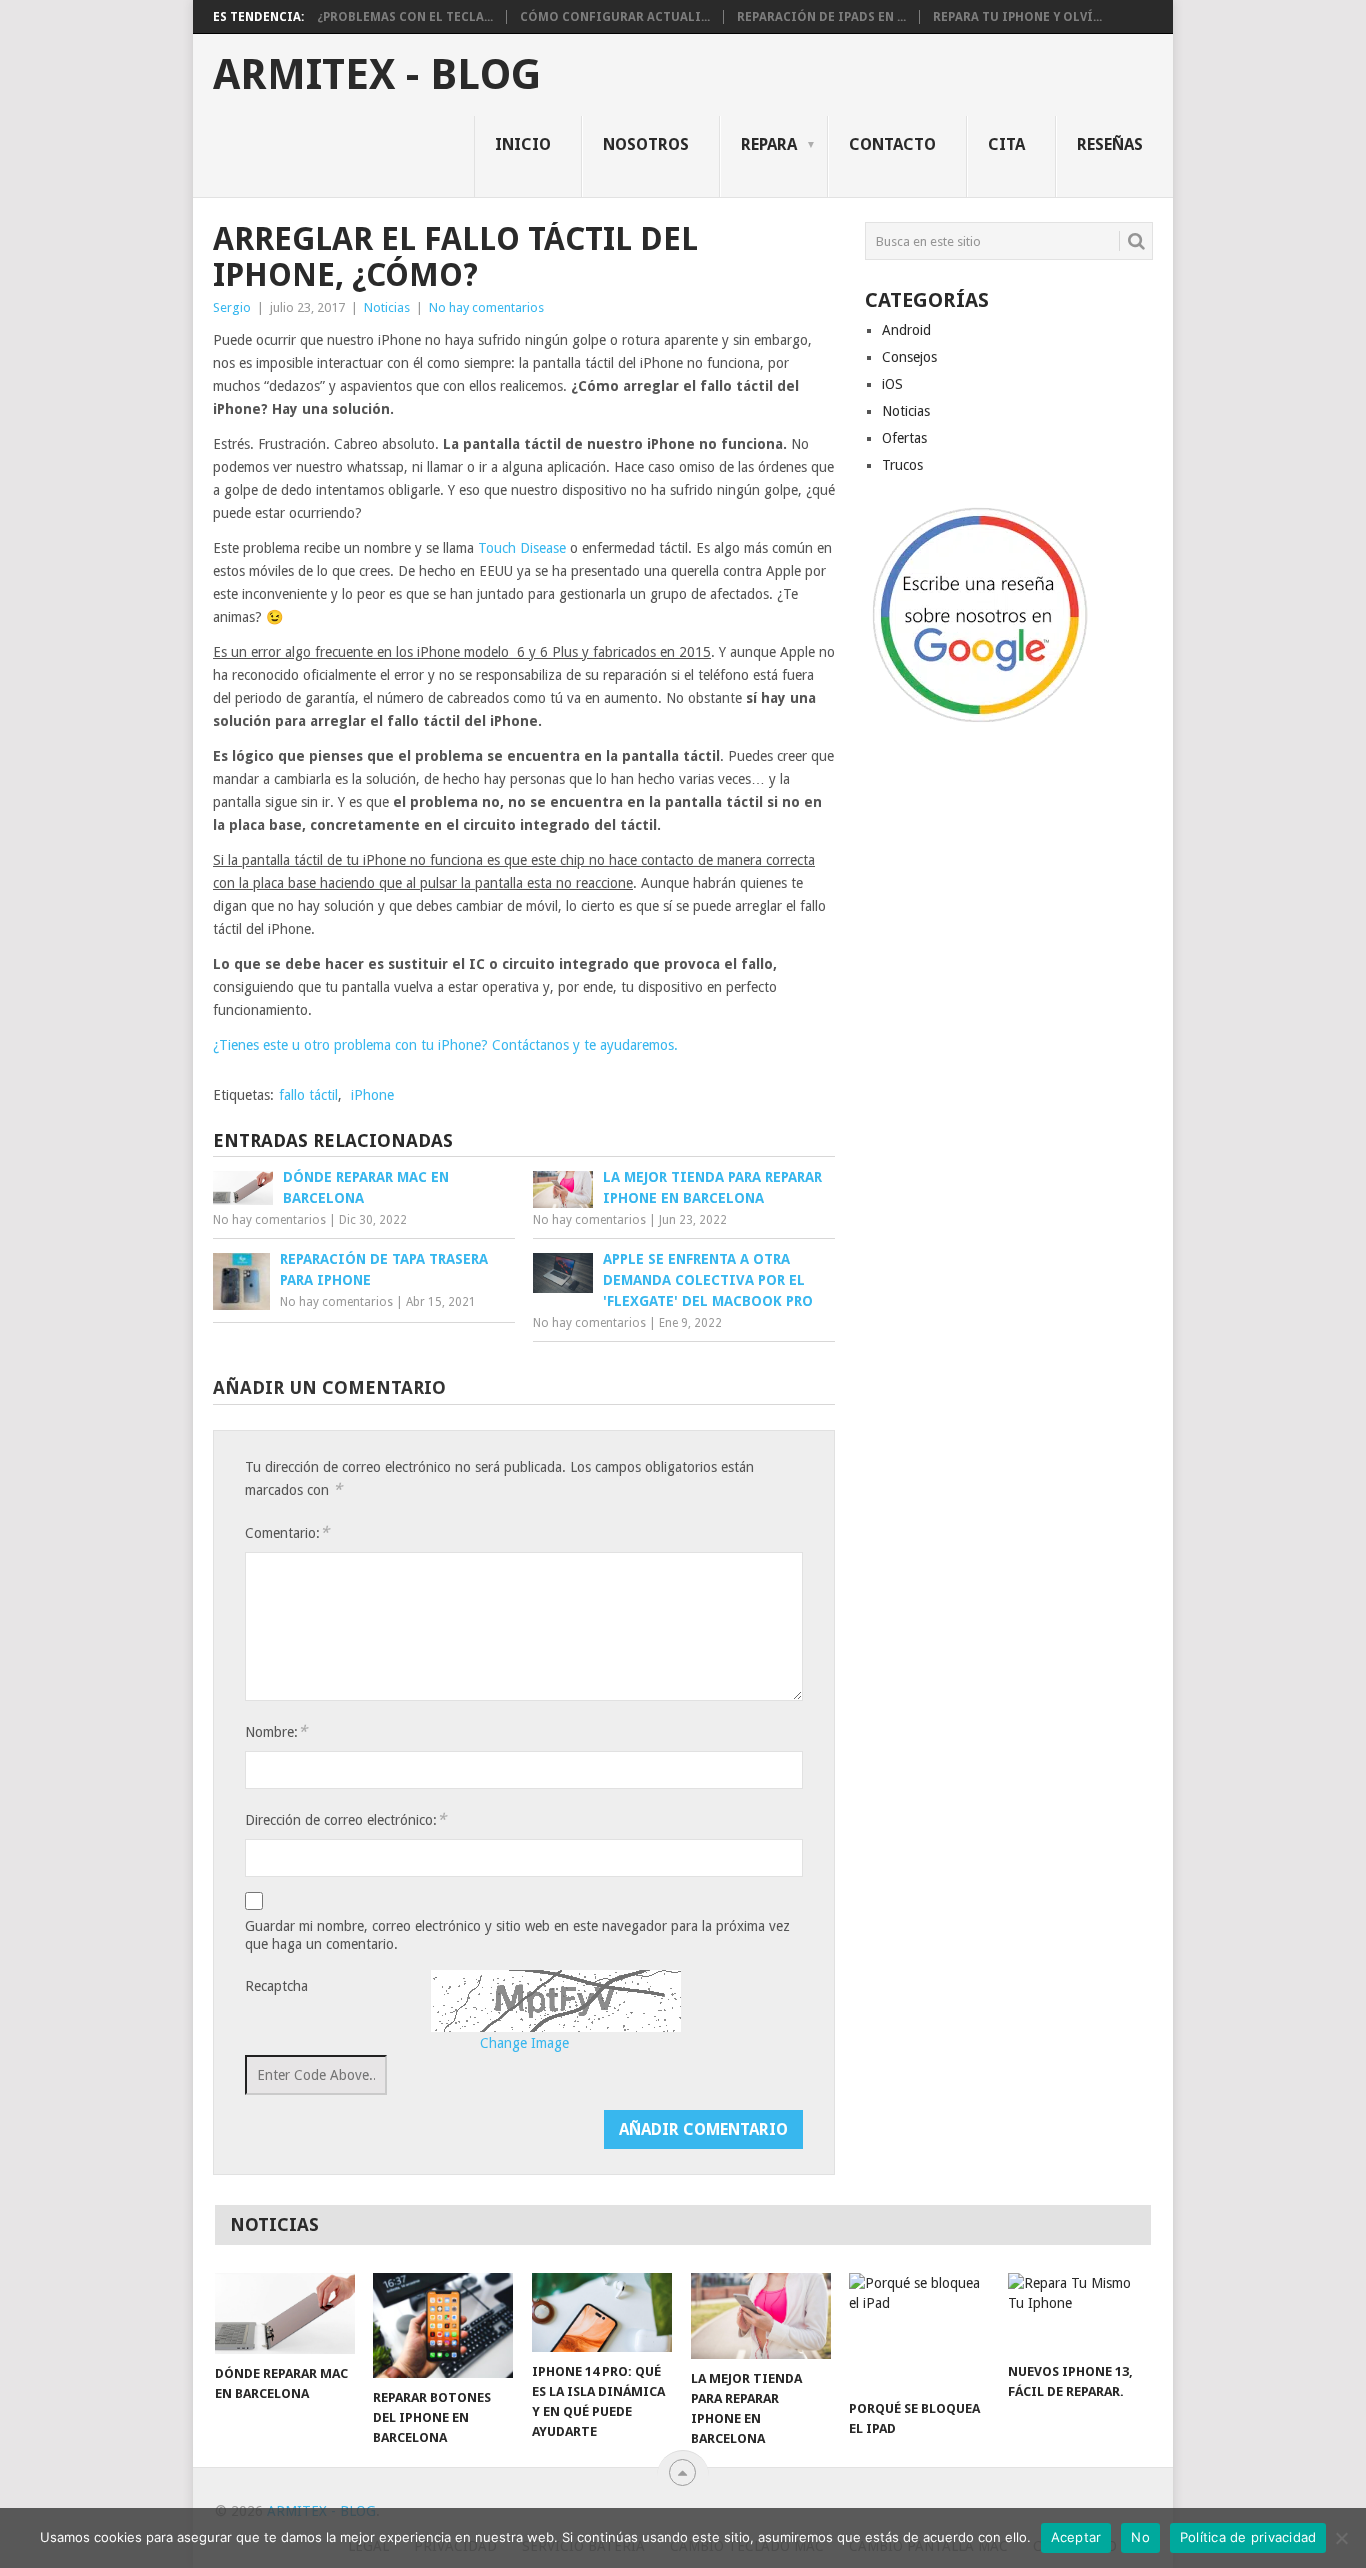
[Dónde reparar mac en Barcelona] (285, 2313)
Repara (769, 144)
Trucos (902, 465)
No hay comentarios (486, 307)
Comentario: (287, 1532)
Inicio (523, 144)
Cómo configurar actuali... (615, 17)
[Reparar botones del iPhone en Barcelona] (443, 2325)
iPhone (372, 1095)
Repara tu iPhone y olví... (1017, 17)
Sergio (232, 307)
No (1140, 2537)
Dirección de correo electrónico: (345, 1819)
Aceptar (1076, 2537)
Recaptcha (276, 1986)
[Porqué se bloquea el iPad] (919, 2331)
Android (906, 330)
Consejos (909, 357)
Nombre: (276, 1731)
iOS (892, 384)
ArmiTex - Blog (377, 75)
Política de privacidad (1248, 2537)
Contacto (892, 144)
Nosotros (646, 144)
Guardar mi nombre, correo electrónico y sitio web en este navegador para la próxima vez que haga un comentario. (517, 1935)
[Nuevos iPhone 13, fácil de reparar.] (1078, 2312)
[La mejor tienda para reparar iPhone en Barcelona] (761, 2316)
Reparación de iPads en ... (821, 17)
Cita (1006, 144)
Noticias (387, 307)
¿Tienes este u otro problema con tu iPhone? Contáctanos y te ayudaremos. (445, 1045)
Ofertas (904, 438)
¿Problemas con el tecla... (405, 17)
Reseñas (1110, 144)
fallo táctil (308, 1095)
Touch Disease (522, 548)
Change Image (524, 2043)
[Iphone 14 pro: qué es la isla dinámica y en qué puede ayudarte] (602, 2312)
